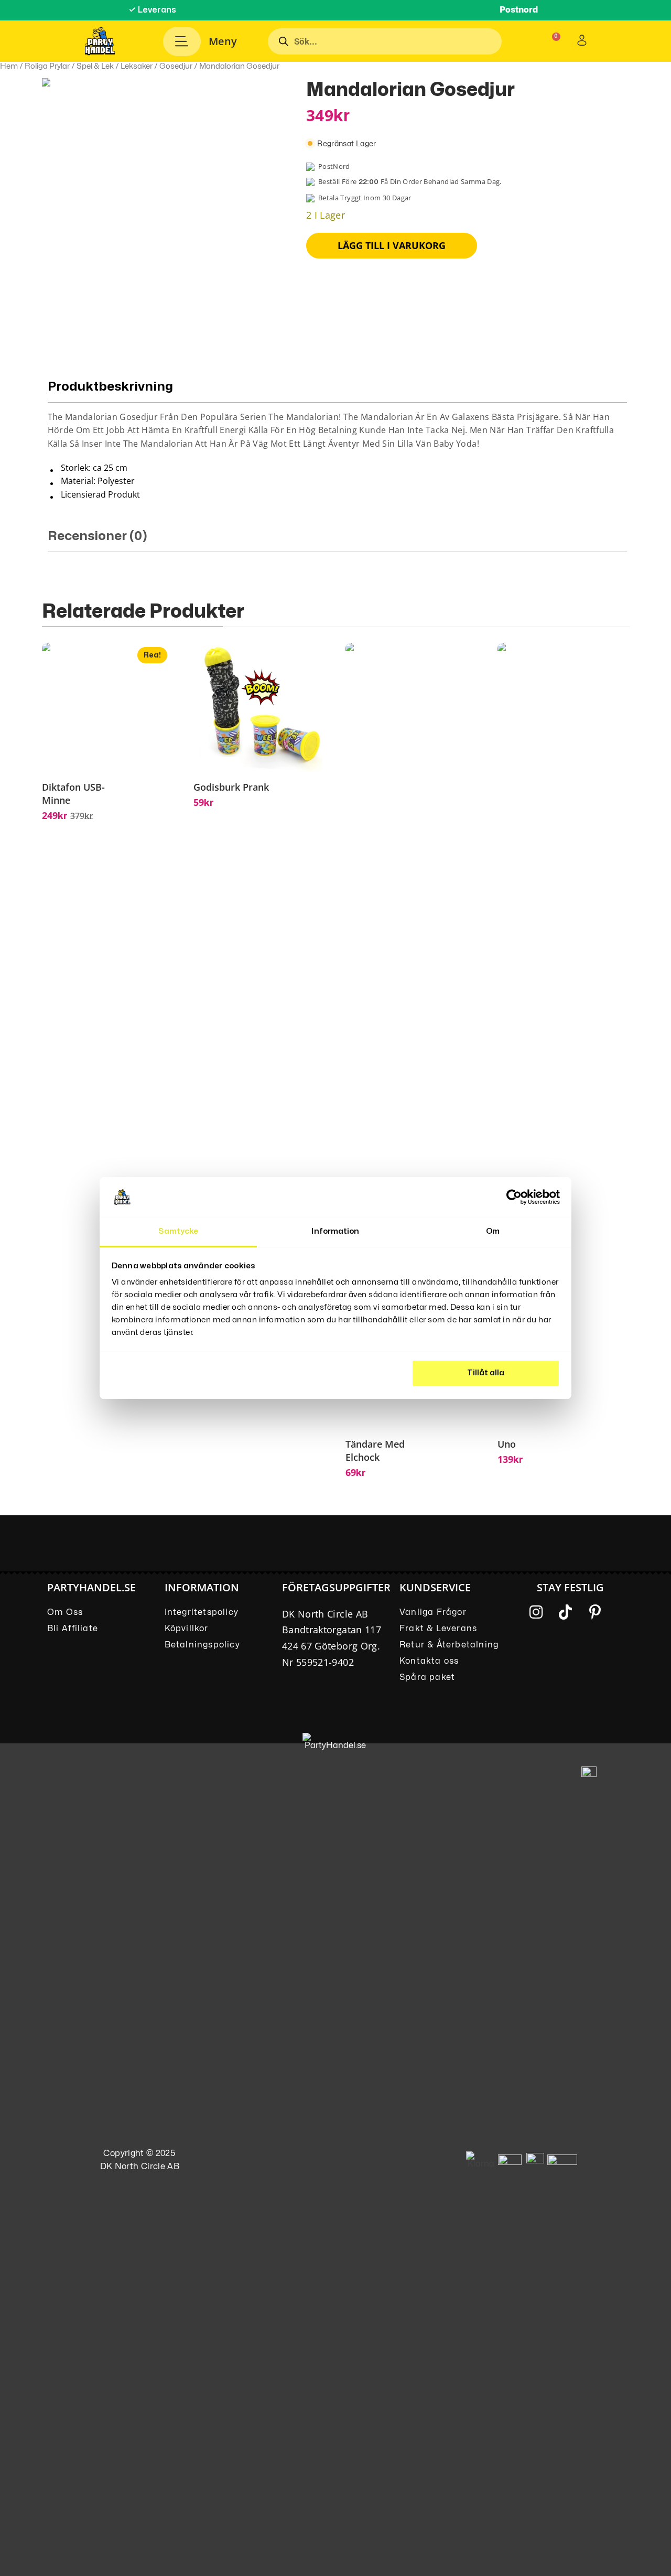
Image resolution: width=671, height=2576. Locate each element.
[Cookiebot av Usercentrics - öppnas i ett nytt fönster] (514, 1197)
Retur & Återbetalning (449, 1645)
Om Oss (65, 1612)
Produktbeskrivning (110, 387)
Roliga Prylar (47, 66)
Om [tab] (493, 1231)
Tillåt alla (486, 1373)
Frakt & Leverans (438, 1629)
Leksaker (137, 66)
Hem (9, 66)
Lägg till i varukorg (392, 245)
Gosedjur (176, 66)
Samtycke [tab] (178, 1231)
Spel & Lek (95, 66)
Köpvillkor (187, 1629)
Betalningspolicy (202, 1645)
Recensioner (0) (98, 536)
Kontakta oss (429, 1661)
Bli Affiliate (73, 1629)
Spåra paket (427, 1677)
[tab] (337, 441)
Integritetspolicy (202, 1612)
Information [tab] (335, 1231)
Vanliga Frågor (433, 1612)
